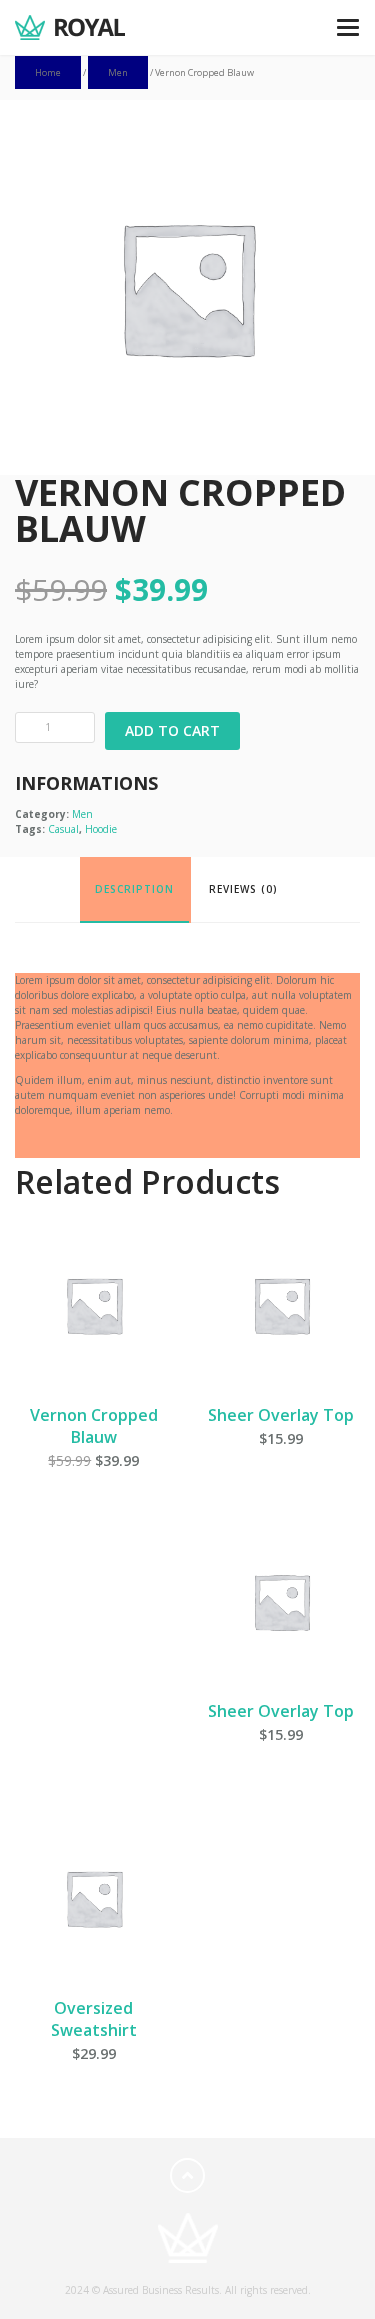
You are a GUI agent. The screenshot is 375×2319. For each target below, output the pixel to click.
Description (134, 889)
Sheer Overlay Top (281, 1415)
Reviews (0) (243, 889)
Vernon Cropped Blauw (94, 1426)
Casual (63, 829)
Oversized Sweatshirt (94, 2019)
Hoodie (101, 829)
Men (118, 72)
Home (48, 72)
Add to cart (172, 730)
